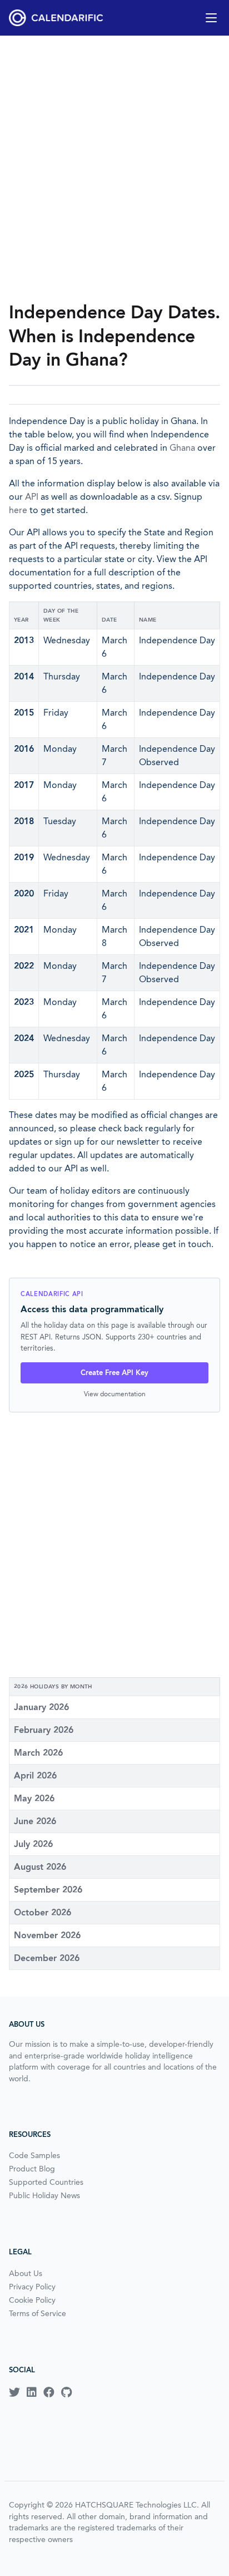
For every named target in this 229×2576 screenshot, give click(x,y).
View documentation (115, 1394)
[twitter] (14, 2392)
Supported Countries (46, 2182)
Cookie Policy (32, 2300)
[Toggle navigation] (211, 18)
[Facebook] (49, 2392)
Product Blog (32, 2169)
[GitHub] (66, 2392)
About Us (26, 2273)
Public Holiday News (44, 2195)
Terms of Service (38, 2313)
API (32, 497)
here (18, 510)
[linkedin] (32, 2392)
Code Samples (34, 2155)
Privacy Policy (32, 2287)
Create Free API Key (114, 1373)
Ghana (182, 448)
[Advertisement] (114, 168)
